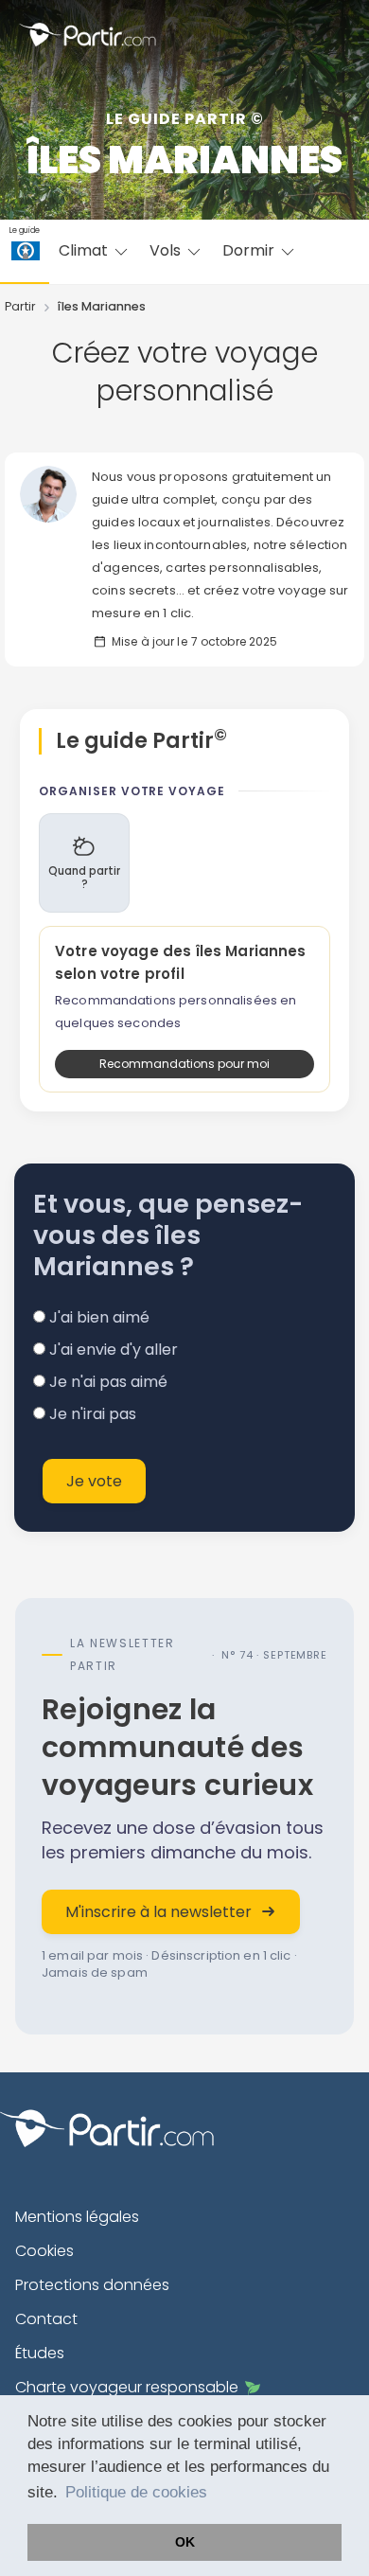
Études (40, 2353)
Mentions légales (77, 2217)
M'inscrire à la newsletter (158, 1912)
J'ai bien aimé (97, 1317)
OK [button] (185, 2542)
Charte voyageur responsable (127, 2387)
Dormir (250, 250)
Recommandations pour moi (184, 1064)
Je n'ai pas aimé (106, 1382)
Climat (85, 250)
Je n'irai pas (91, 1414)
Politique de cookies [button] (136, 2492)
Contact (46, 2319)
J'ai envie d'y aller (112, 1350)
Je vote (94, 1481)
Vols (167, 250)
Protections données (92, 2285)
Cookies (44, 2251)
